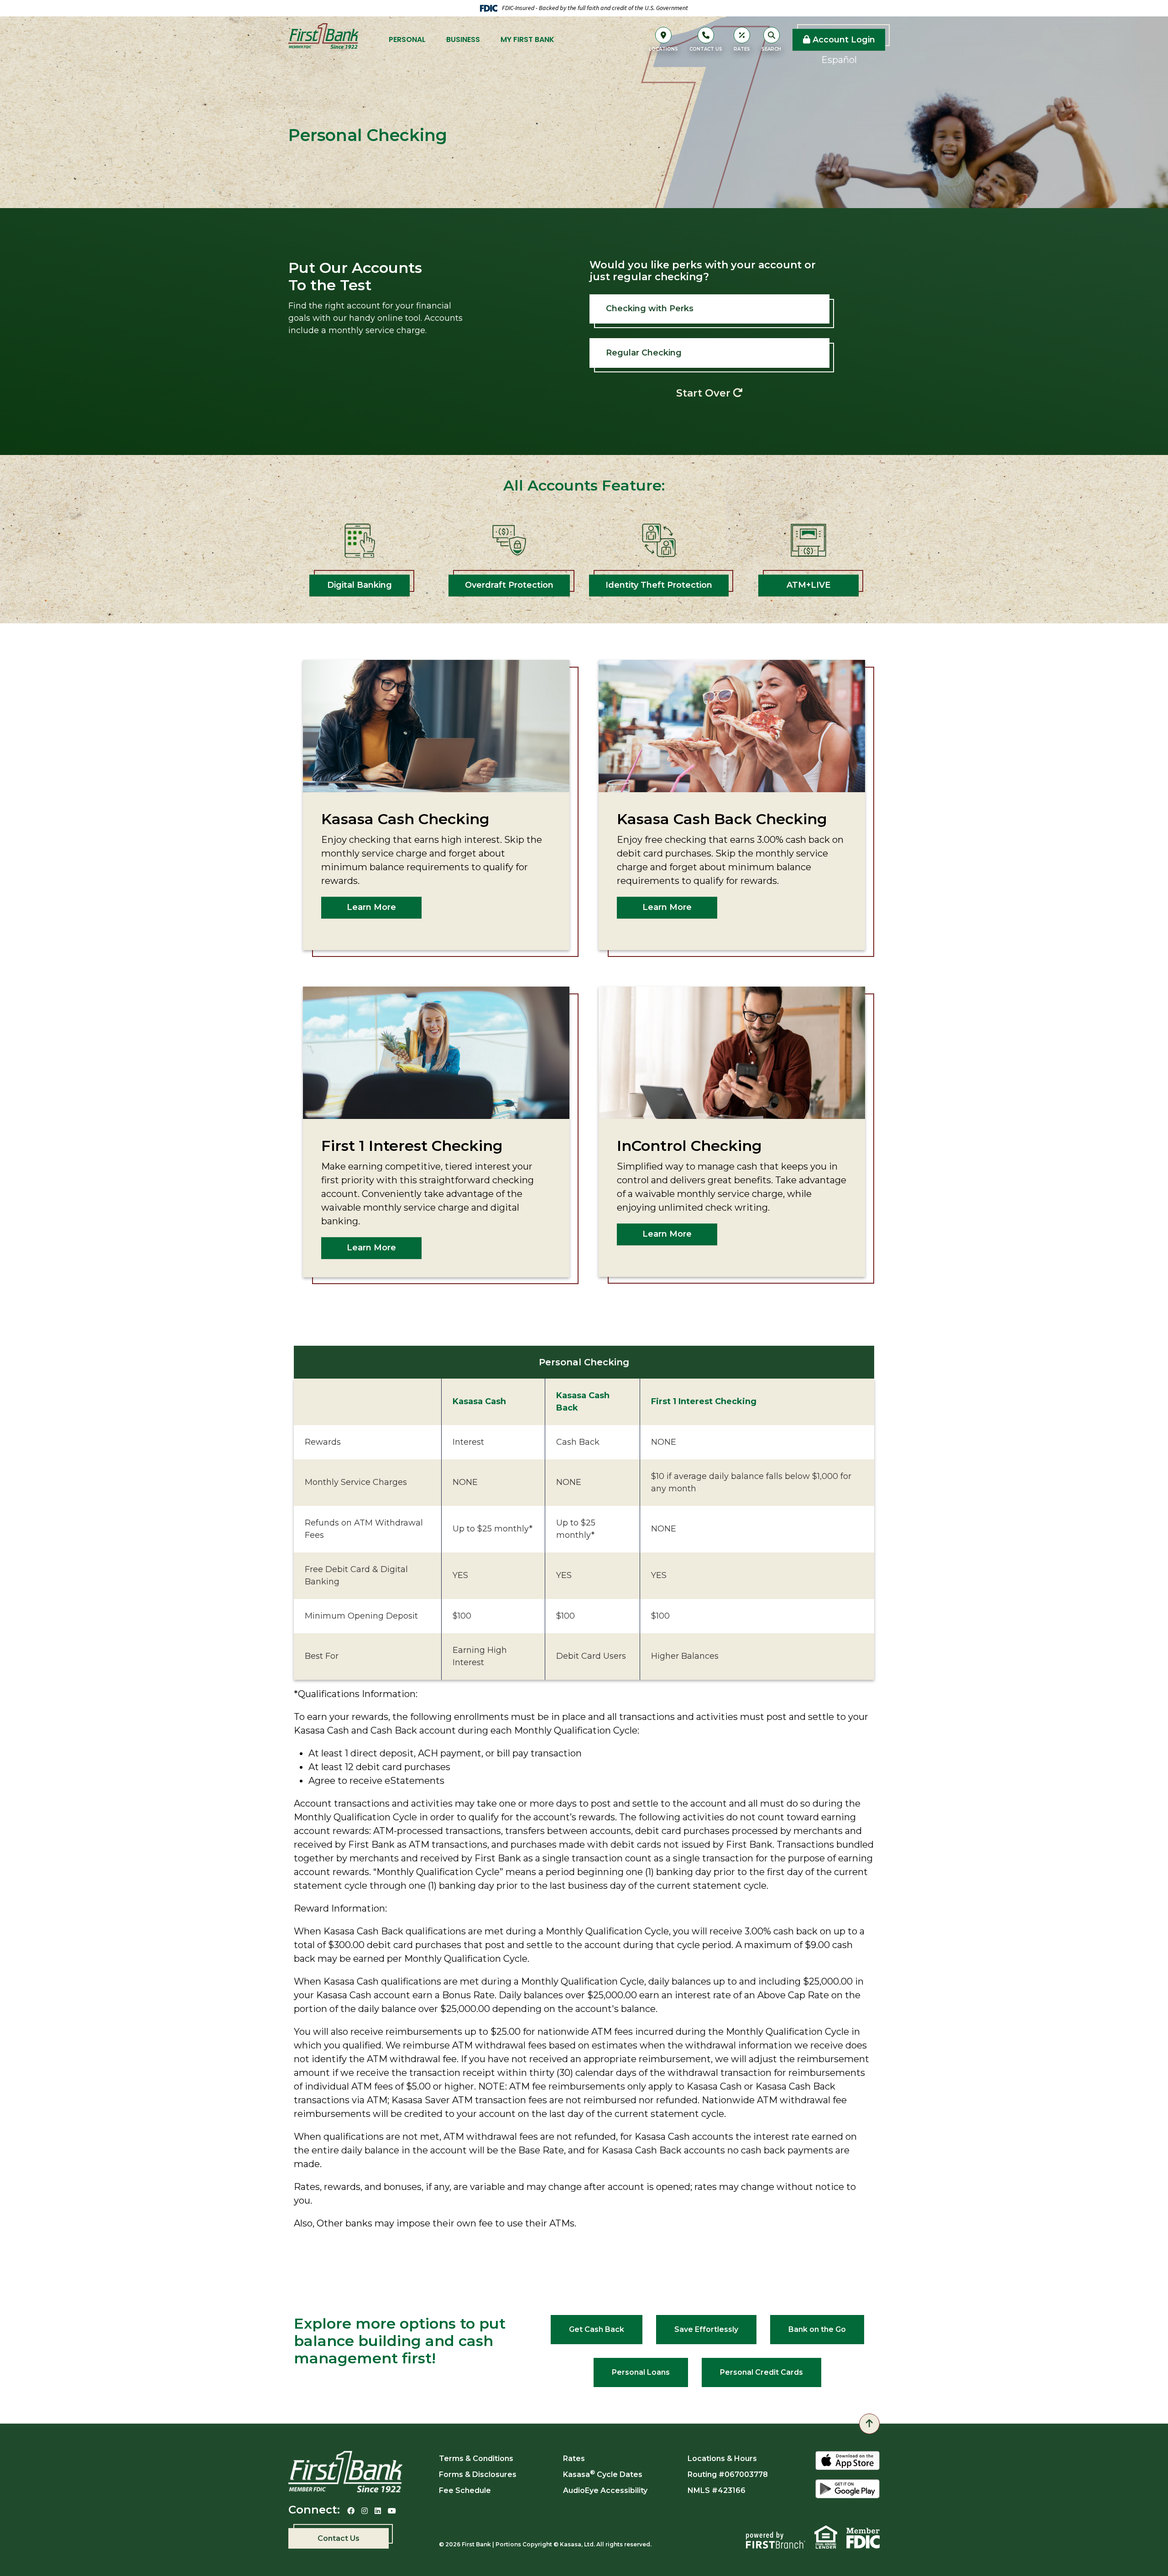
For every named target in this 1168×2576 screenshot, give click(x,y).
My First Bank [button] (527, 39)
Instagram (365, 2511)
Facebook (351, 2511)
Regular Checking (644, 353)
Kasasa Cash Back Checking (722, 819)
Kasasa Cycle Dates (603, 2474)
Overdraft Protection (509, 585)
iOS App (847, 2461)
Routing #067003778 (728, 2474)
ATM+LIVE (808, 585)
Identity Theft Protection (659, 585)
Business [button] (463, 39)
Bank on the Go (817, 2329)
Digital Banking (360, 585)
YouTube (392, 2511)
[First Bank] (323, 39)
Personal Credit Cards (761, 2372)
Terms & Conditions (476, 2458)
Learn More (371, 907)
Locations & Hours (722, 2458)
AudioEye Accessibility (605, 2490)
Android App (847, 2490)
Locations (663, 49)
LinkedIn (378, 2511)
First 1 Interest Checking (412, 1146)
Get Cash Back (597, 2329)
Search (771, 49)
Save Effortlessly (706, 2329)
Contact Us (706, 49)
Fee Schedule (465, 2490)
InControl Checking (689, 1146)
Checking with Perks (650, 308)
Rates (742, 49)
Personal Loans (641, 2372)
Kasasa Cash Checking (405, 819)
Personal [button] (407, 39)
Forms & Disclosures (478, 2474)
